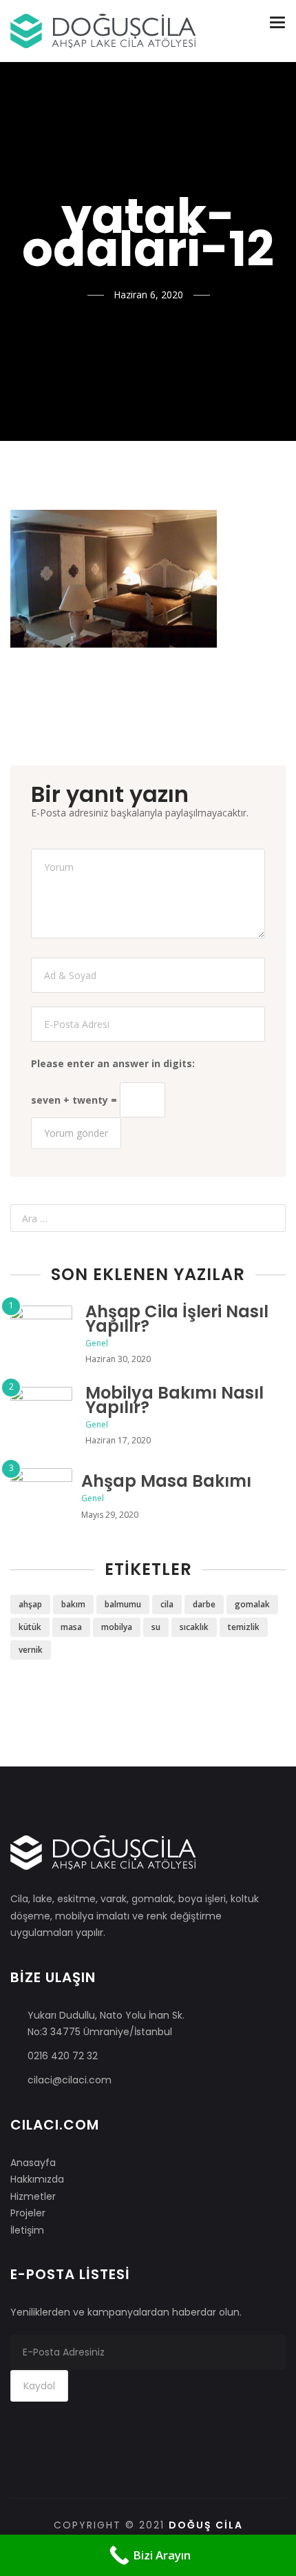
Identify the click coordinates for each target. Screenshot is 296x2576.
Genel (97, 1343)
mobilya (117, 1627)
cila (167, 1604)
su (156, 1627)
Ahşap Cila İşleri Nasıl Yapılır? (177, 1319)
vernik (31, 1650)
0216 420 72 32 (63, 2056)
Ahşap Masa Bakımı (166, 1481)
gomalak (252, 1604)
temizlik (244, 1627)
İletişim (27, 2230)
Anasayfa (33, 2163)
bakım (73, 1604)
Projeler (28, 2213)
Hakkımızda (37, 2179)
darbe (204, 1604)
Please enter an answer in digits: (113, 1063)
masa (71, 1627)
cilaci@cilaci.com (70, 2080)
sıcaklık (194, 1627)
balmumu (123, 1604)
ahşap (30, 1604)
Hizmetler (33, 2196)
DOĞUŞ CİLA (206, 2525)
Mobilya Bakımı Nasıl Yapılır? (175, 1400)
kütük (30, 1627)
